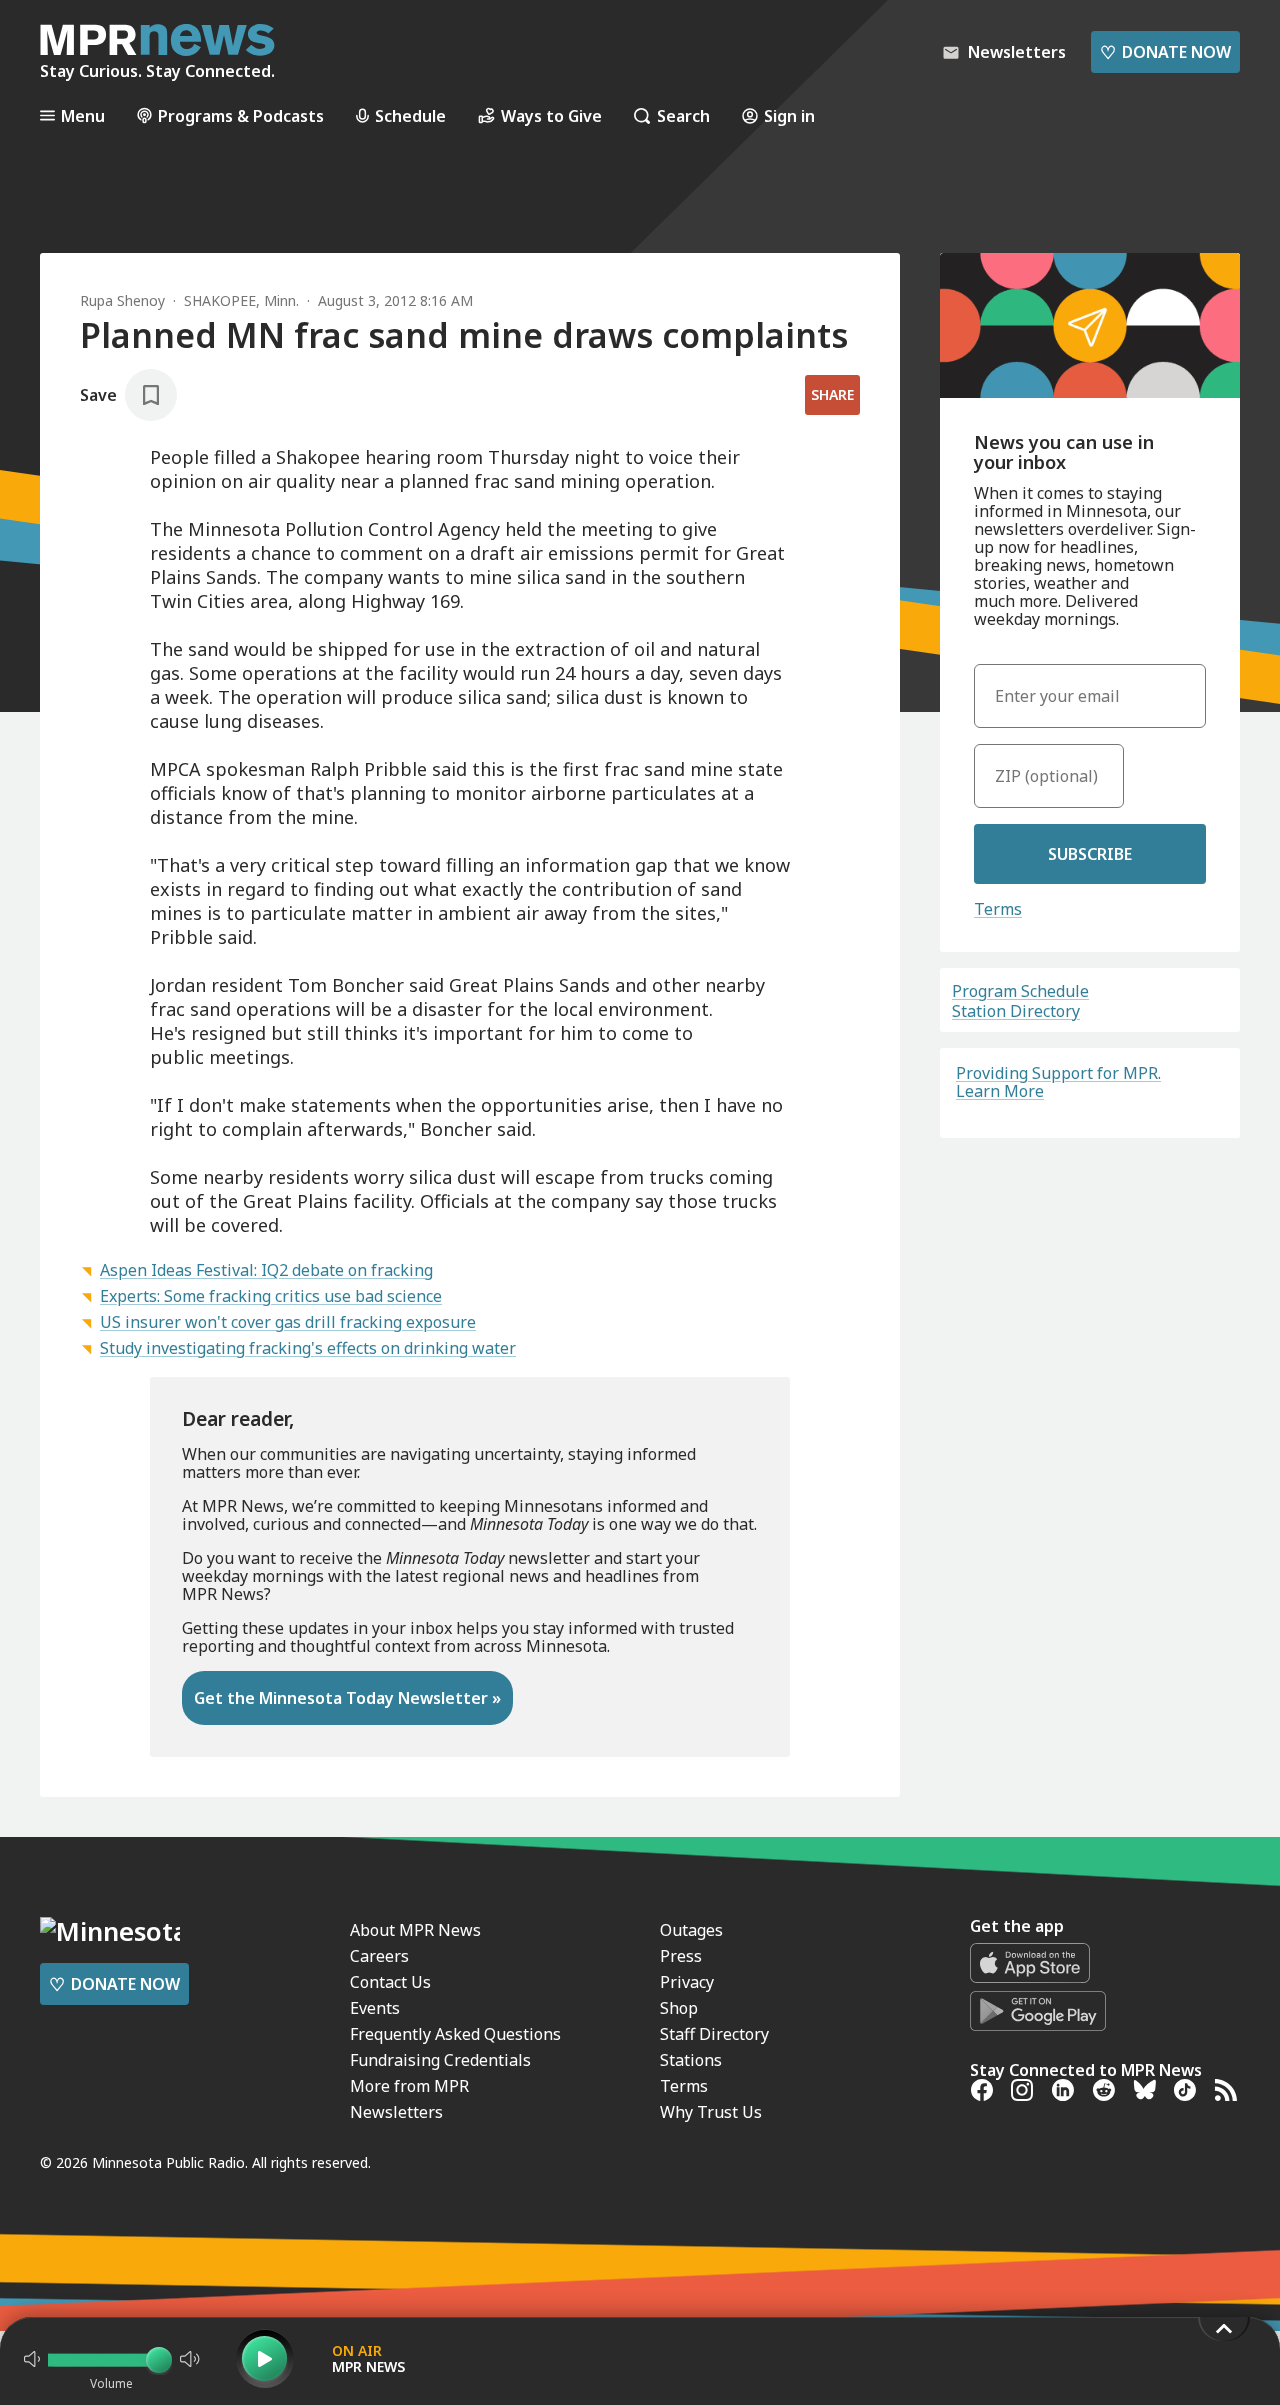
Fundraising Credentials (440, 2060)
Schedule (410, 115)
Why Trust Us (711, 2112)
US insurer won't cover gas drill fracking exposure (288, 1322)
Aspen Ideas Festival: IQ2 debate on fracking (266, 1270)
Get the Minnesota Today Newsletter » (347, 1698)
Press (681, 1956)
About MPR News (415, 1930)
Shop (679, 2008)
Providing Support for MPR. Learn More (1058, 1082)
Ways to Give (551, 115)
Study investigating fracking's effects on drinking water (308, 1348)
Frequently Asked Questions (455, 2034)
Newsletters (396, 2112)
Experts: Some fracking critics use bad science (271, 1296)
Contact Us (390, 1982)
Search (683, 115)
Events (375, 2008)
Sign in (789, 115)
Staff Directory (714, 2034)
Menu (83, 115)
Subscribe (1090, 854)
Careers (379, 1956)
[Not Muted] (32, 2359)
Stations (691, 2060)
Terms (998, 909)
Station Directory (1016, 1011)
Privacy (687, 1982)
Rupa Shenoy (122, 300)
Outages (691, 1930)
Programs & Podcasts (241, 115)
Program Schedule (1020, 991)
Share (832, 394)
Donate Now (1165, 52)
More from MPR (409, 2086)
